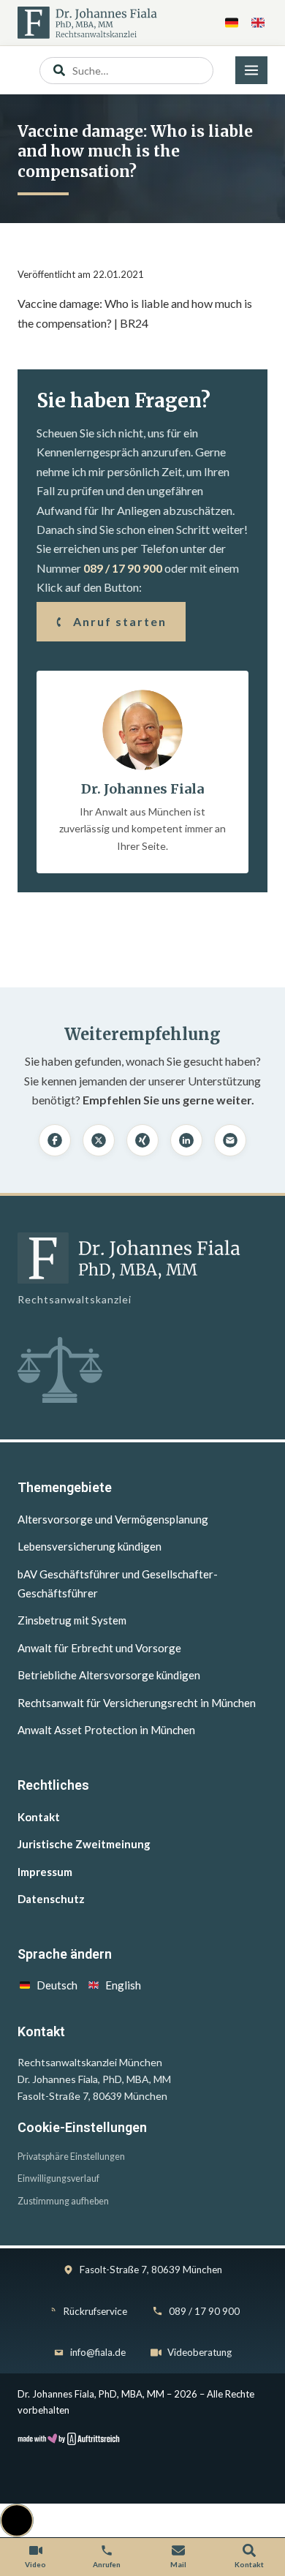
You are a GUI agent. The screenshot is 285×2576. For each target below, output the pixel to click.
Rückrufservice (95, 2311)
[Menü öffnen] (251, 70)
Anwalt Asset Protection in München (106, 1730)
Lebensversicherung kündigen (90, 1546)
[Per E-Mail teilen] (230, 1140)
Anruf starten (120, 621)
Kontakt (39, 1817)
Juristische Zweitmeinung (84, 1844)
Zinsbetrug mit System (72, 1620)
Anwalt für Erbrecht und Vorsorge (99, 1648)
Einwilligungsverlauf (58, 2178)
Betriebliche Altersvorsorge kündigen (109, 1675)
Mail (178, 2564)
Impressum (45, 1872)
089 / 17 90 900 (123, 568)
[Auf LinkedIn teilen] (186, 1140)
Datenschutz (51, 1899)
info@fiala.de (98, 2352)
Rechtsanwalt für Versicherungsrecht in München (137, 1703)
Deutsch (57, 1985)
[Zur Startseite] (87, 23)
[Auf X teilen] (99, 1140)
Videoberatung (199, 2352)
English (123, 1985)
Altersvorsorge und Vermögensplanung (113, 1519)
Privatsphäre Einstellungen (71, 2157)
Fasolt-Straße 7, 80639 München (151, 2270)
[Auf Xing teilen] (142, 1140)
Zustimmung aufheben (63, 2201)
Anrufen (107, 2564)
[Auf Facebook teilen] (55, 1140)
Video (35, 2564)
